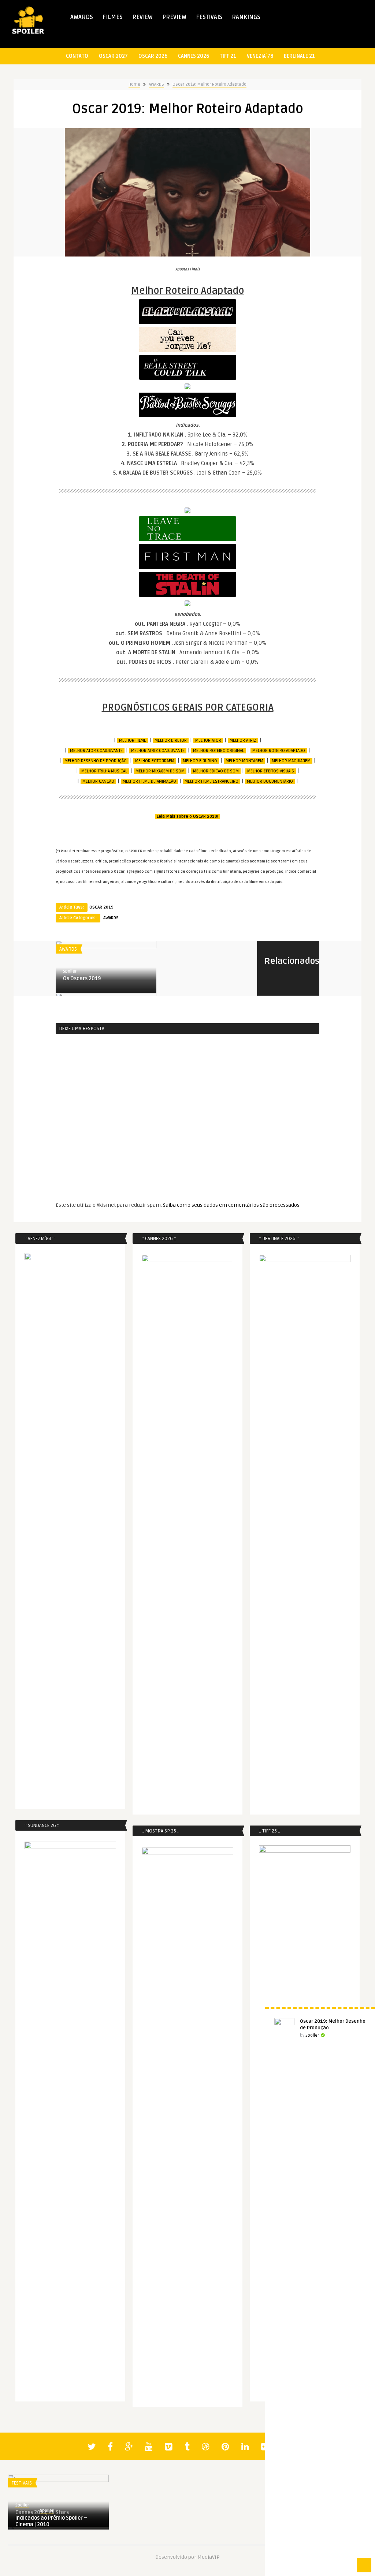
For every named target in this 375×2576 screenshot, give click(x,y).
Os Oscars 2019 (82, 979)
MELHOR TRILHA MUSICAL (104, 771)
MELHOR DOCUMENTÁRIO (270, 781)
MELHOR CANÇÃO (98, 781)
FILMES (113, 17)
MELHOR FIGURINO (200, 761)
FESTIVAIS (209, 17)
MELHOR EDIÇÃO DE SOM (216, 771)
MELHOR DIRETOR (171, 740)
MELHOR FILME (133, 740)
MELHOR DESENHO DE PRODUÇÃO (96, 761)
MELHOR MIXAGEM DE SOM (160, 771)
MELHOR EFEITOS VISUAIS (271, 771)
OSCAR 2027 (113, 56)
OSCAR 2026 (153, 56)
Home (134, 84)
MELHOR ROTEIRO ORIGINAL (218, 751)
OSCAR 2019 (101, 907)
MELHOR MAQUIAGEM (291, 761)
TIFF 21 (228, 56)
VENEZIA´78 (260, 56)
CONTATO (77, 56)
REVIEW (142, 17)
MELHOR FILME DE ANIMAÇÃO (149, 781)
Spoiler (70, 971)
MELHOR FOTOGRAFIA (155, 761)
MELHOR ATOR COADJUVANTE (96, 751)
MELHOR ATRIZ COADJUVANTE (158, 751)
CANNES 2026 (194, 56)
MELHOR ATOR (208, 740)
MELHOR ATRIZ (243, 740)
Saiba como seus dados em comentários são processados (231, 1205)
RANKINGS (246, 17)
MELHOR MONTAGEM (244, 761)
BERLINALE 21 (299, 56)
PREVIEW (174, 17)
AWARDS (82, 17)
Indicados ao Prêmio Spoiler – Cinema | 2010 (51, 2521)
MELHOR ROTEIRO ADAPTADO (279, 751)
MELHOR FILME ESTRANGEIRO (211, 781)
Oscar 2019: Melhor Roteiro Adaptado (209, 84)
